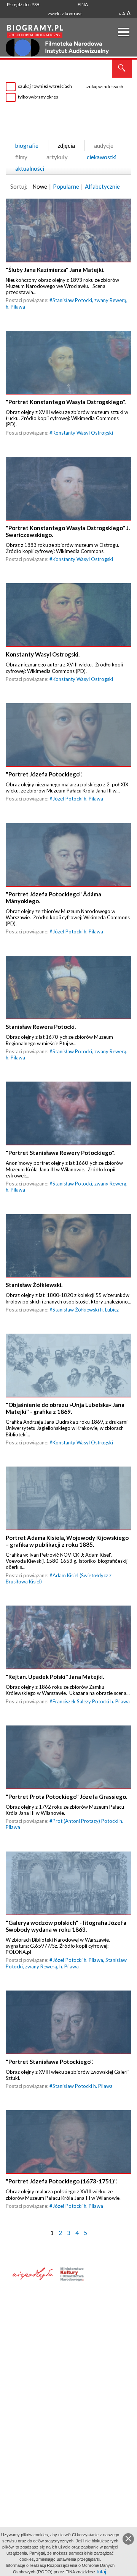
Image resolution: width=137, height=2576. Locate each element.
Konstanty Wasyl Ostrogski (83, 433)
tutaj (101, 2572)
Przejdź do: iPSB (23, 4)
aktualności (30, 168)
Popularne (66, 186)
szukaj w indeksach (104, 87)
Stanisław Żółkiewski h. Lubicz (86, 1310)
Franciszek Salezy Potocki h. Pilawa (91, 1701)
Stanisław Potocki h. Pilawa (83, 2086)
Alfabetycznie (102, 186)
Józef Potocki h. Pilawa (78, 799)
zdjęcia (66, 146)
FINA (83, 4)
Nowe (40, 186)
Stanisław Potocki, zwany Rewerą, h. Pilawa (66, 1963)
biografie (27, 146)
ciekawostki (102, 157)
